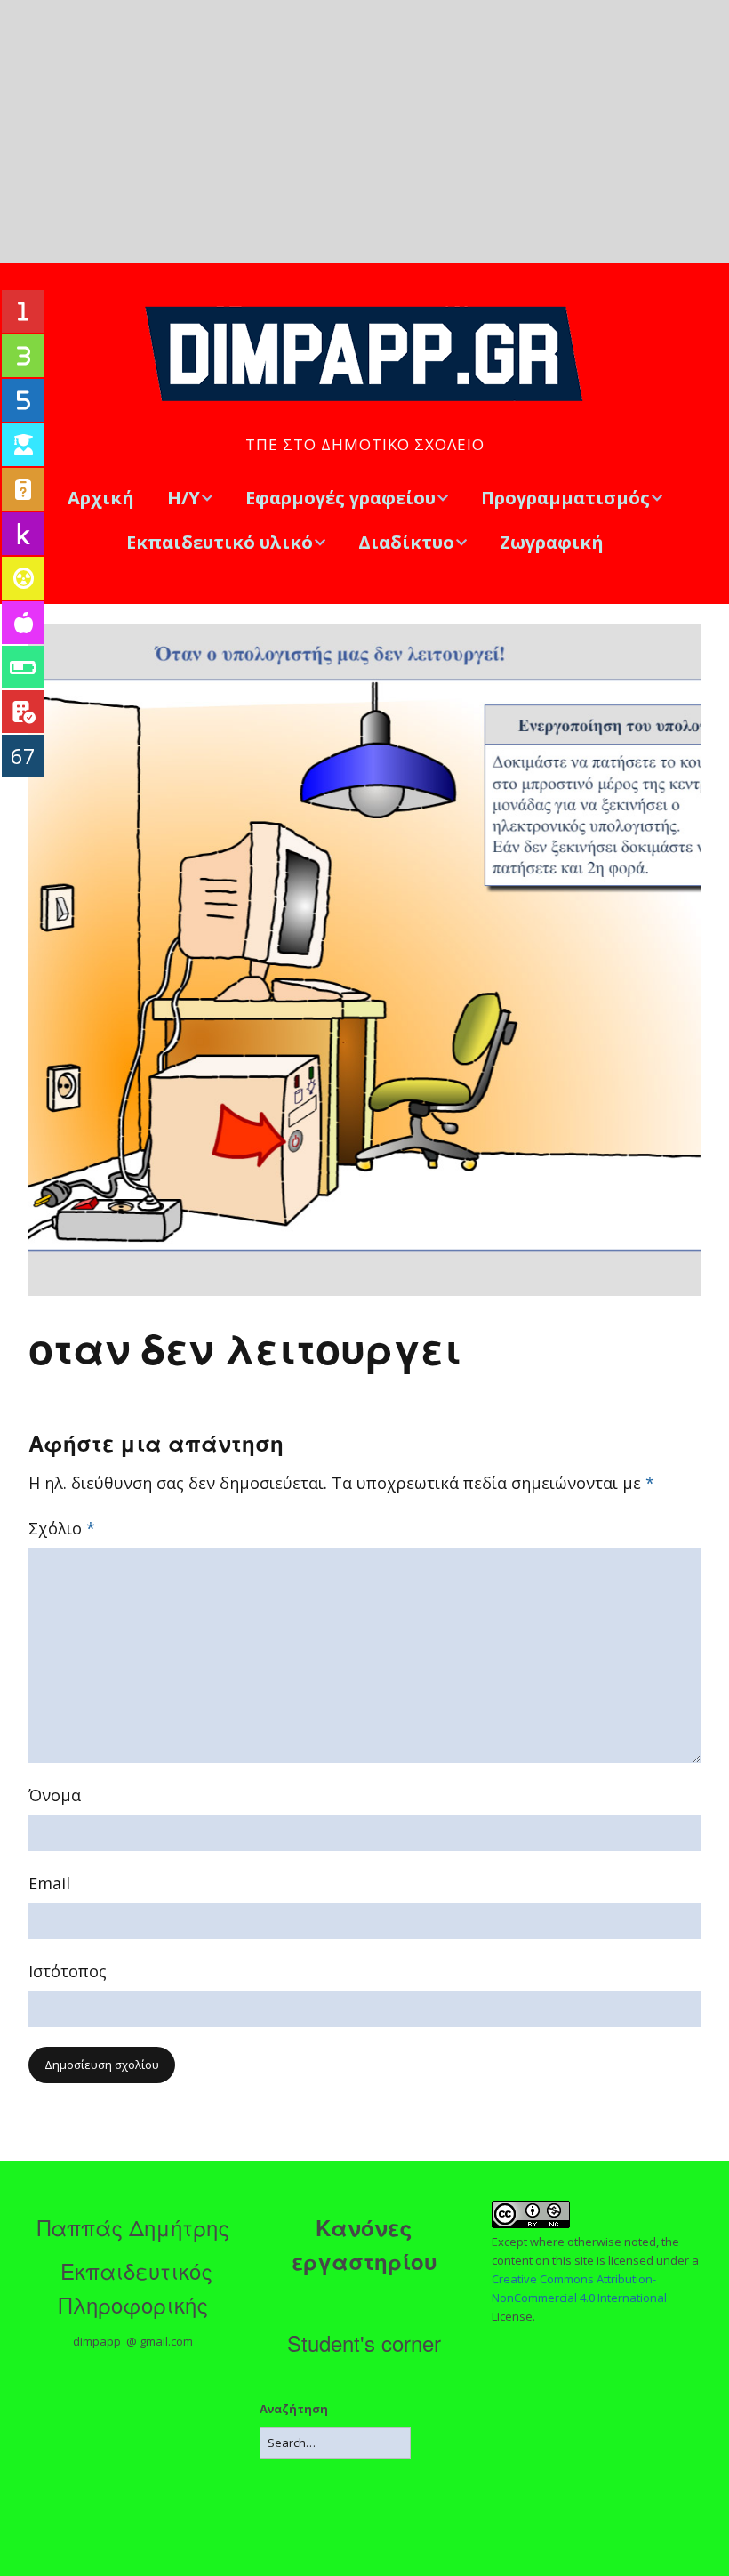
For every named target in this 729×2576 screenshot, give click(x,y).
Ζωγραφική (552, 542)
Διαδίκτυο (406, 542)
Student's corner (364, 2343)
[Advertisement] (364, 132)
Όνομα (55, 1795)
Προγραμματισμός (565, 498)
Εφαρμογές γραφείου (340, 498)
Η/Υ (184, 498)
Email (49, 1883)
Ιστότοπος (68, 1971)
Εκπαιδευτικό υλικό (220, 542)
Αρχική (101, 498)
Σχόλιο (62, 1528)
